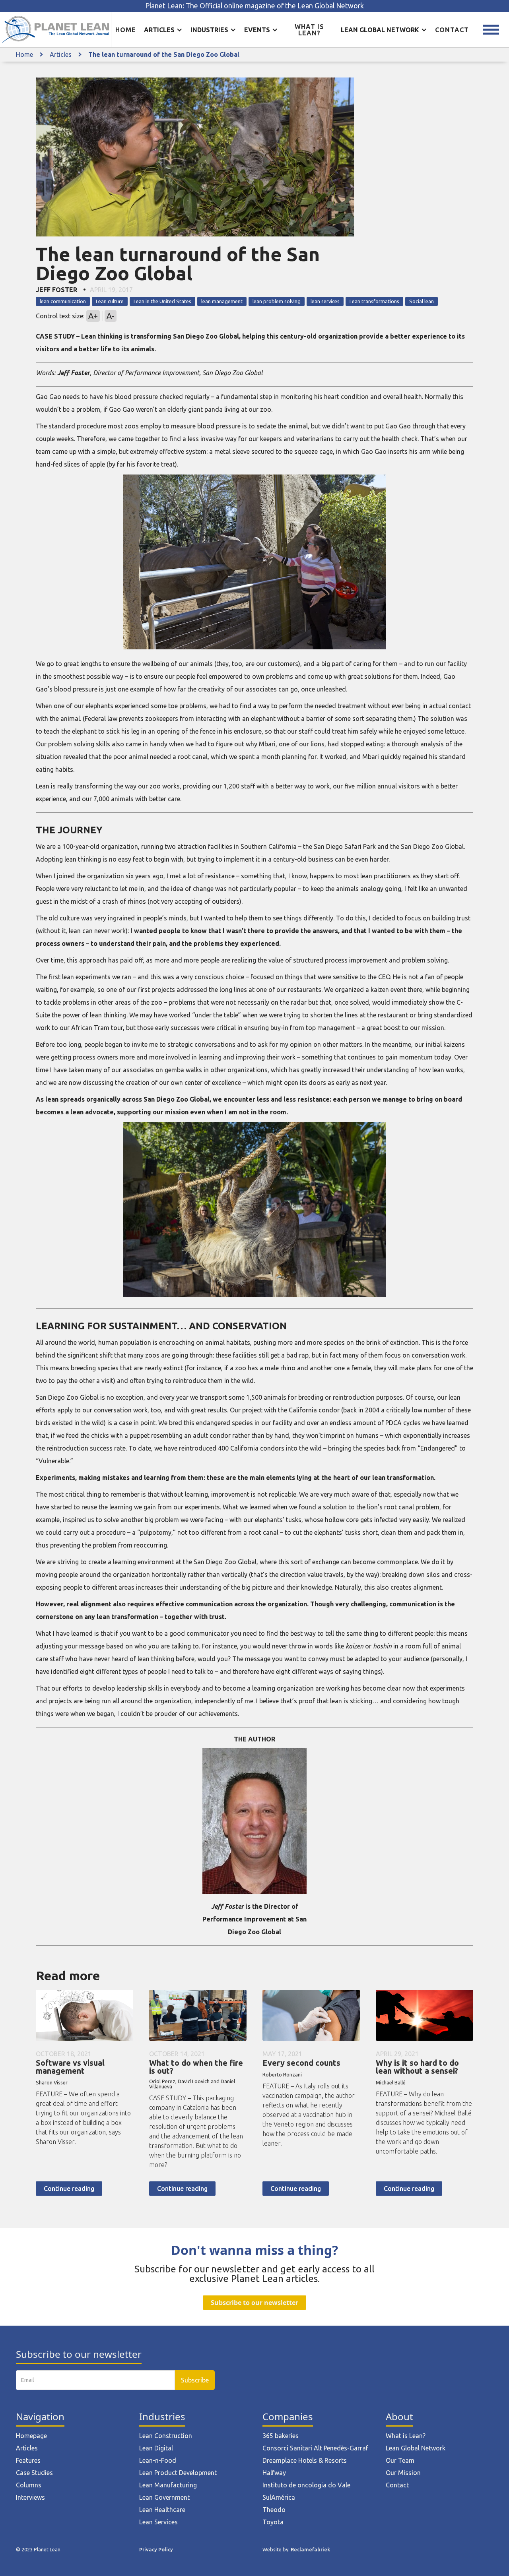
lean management (222, 301)
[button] (163, 30)
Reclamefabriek (310, 2549)
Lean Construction (166, 2436)
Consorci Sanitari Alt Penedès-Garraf (315, 2448)
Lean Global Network (416, 2448)
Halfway (274, 2473)
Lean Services (158, 2522)
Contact (452, 30)
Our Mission (403, 2473)
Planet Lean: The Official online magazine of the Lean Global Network (254, 6)
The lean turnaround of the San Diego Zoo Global (164, 54)
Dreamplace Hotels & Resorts (305, 2460)
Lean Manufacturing (168, 2485)
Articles (61, 54)
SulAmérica (279, 2497)
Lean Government (164, 2497)
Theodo (274, 2510)
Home (126, 30)
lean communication (63, 301)
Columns (29, 2485)
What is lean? (309, 30)
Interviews (30, 2497)
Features (28, 2460)
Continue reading (69, 2189)
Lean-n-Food (158, 2460)
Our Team (400, 2460)
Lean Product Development (178, 2473)
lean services (325, 301)
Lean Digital (156, 2448)
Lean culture (110, 301)
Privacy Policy (156, 2549)
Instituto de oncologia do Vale (306, 2485)
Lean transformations (374, 301)
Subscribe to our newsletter (254, 2303)
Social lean (422, 301)
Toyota (273, 2522)
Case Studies (34, 2473)
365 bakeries (281, 2436)
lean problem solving (277, 301)
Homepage (31, 2436)
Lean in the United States (162, 301)
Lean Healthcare (162, 2510)
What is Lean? (406, 2436)
